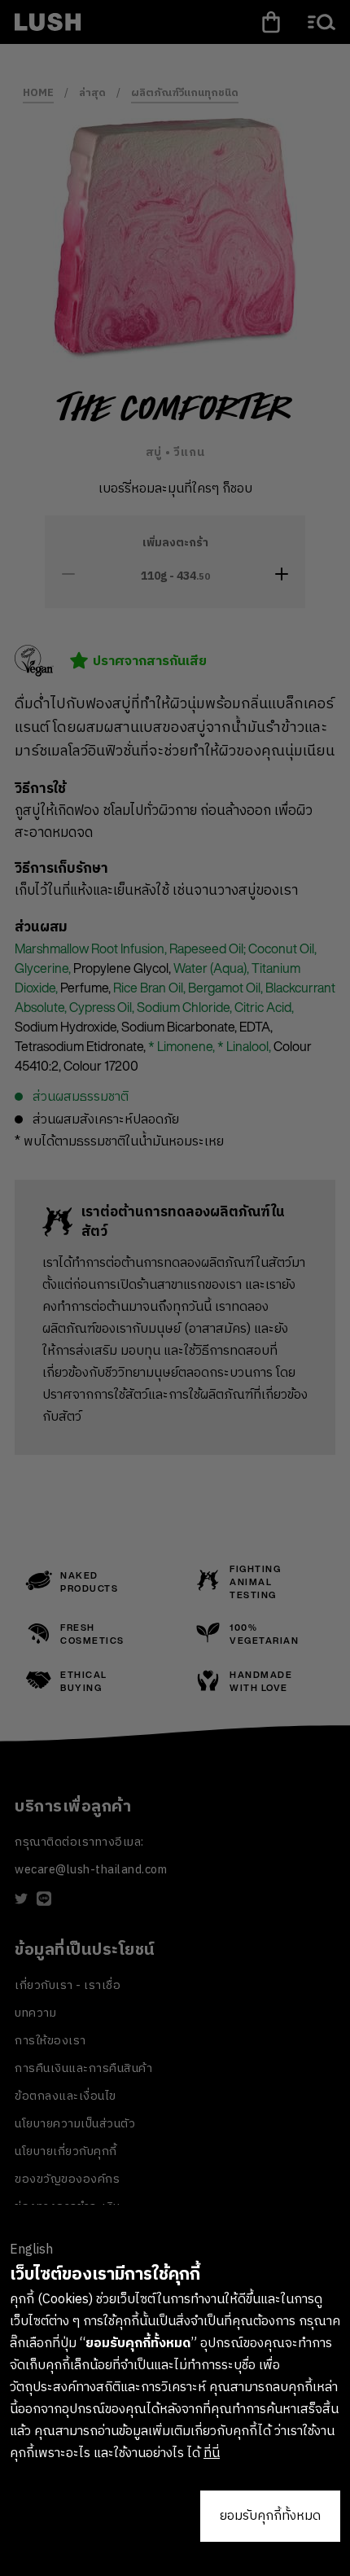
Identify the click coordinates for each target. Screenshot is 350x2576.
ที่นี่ (212, 2453)
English (31, 2250)
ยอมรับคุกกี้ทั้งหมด (270, 2516)
